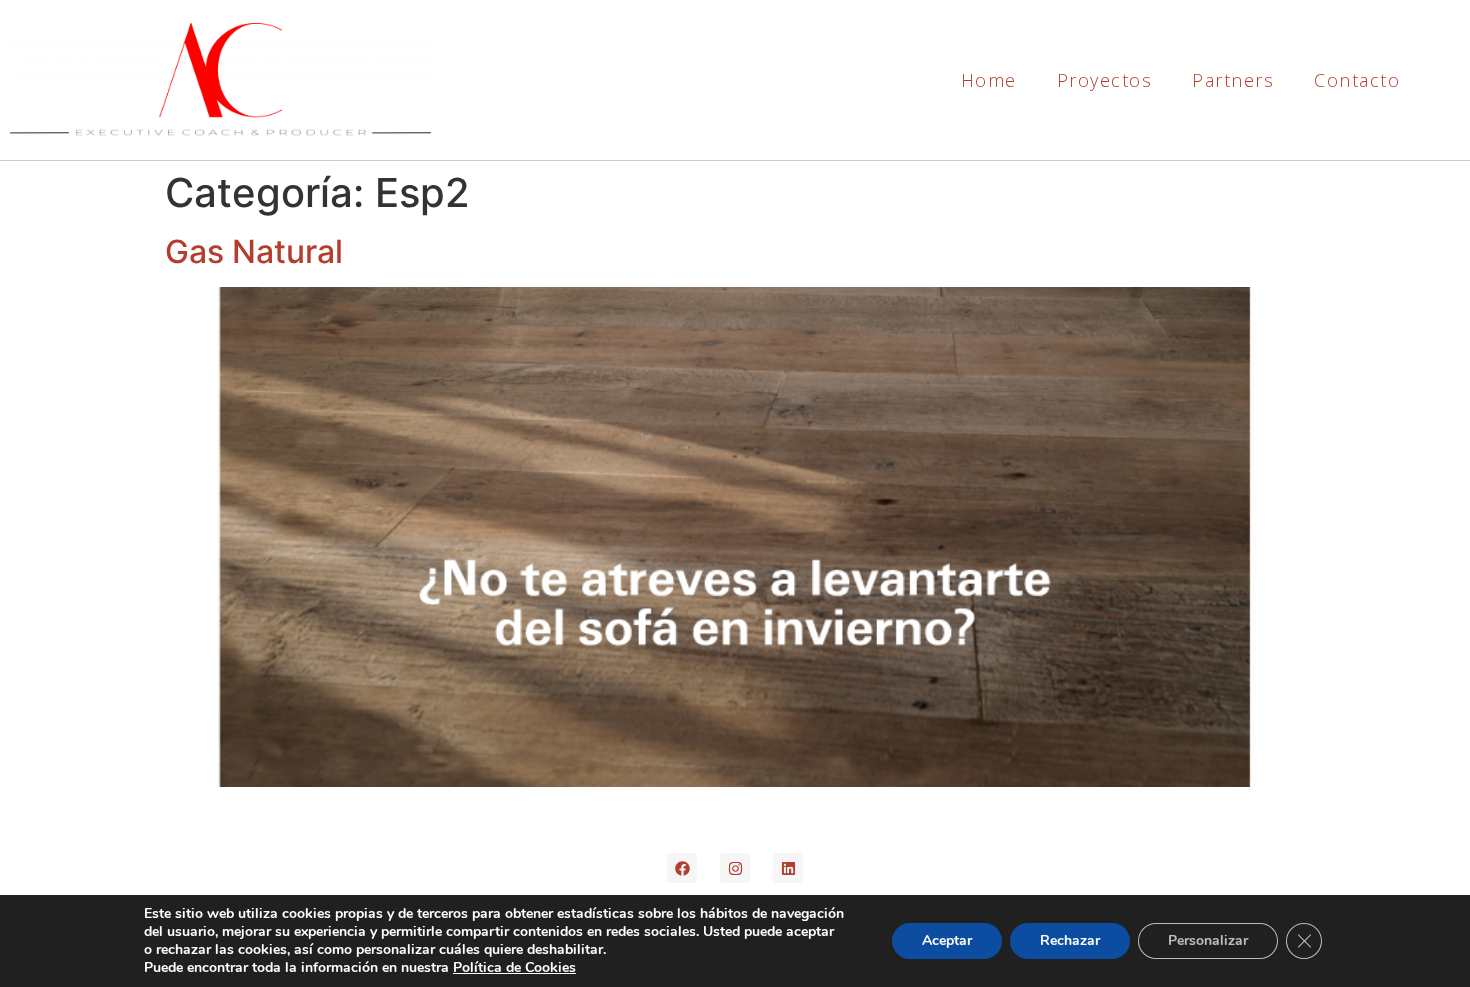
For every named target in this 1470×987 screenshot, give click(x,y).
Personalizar (1208, 940)
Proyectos (1105, 80)
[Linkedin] (788, 868)
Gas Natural (254, 251)
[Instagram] (735, 868)
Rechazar (1070, 940)
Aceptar (947, 940)
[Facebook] (682, 868)
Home (989, 80)
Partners (1233, 80)
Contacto (1357, 80)
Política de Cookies (514, 967)
